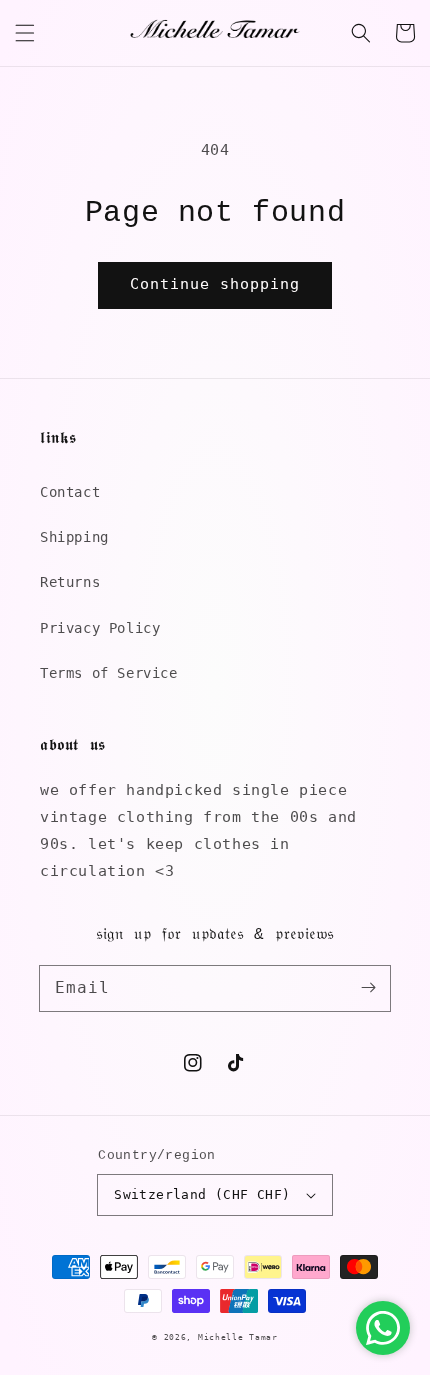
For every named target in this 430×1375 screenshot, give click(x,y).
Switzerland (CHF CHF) (202, 1194)
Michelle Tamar (238, 1337)
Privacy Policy (100, 628)
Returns (70, 582)
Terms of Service (109, 673)
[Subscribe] (368, 988)
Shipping (74, 537)
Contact (70, 492)
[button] (25, 33)
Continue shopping (215, 284)
